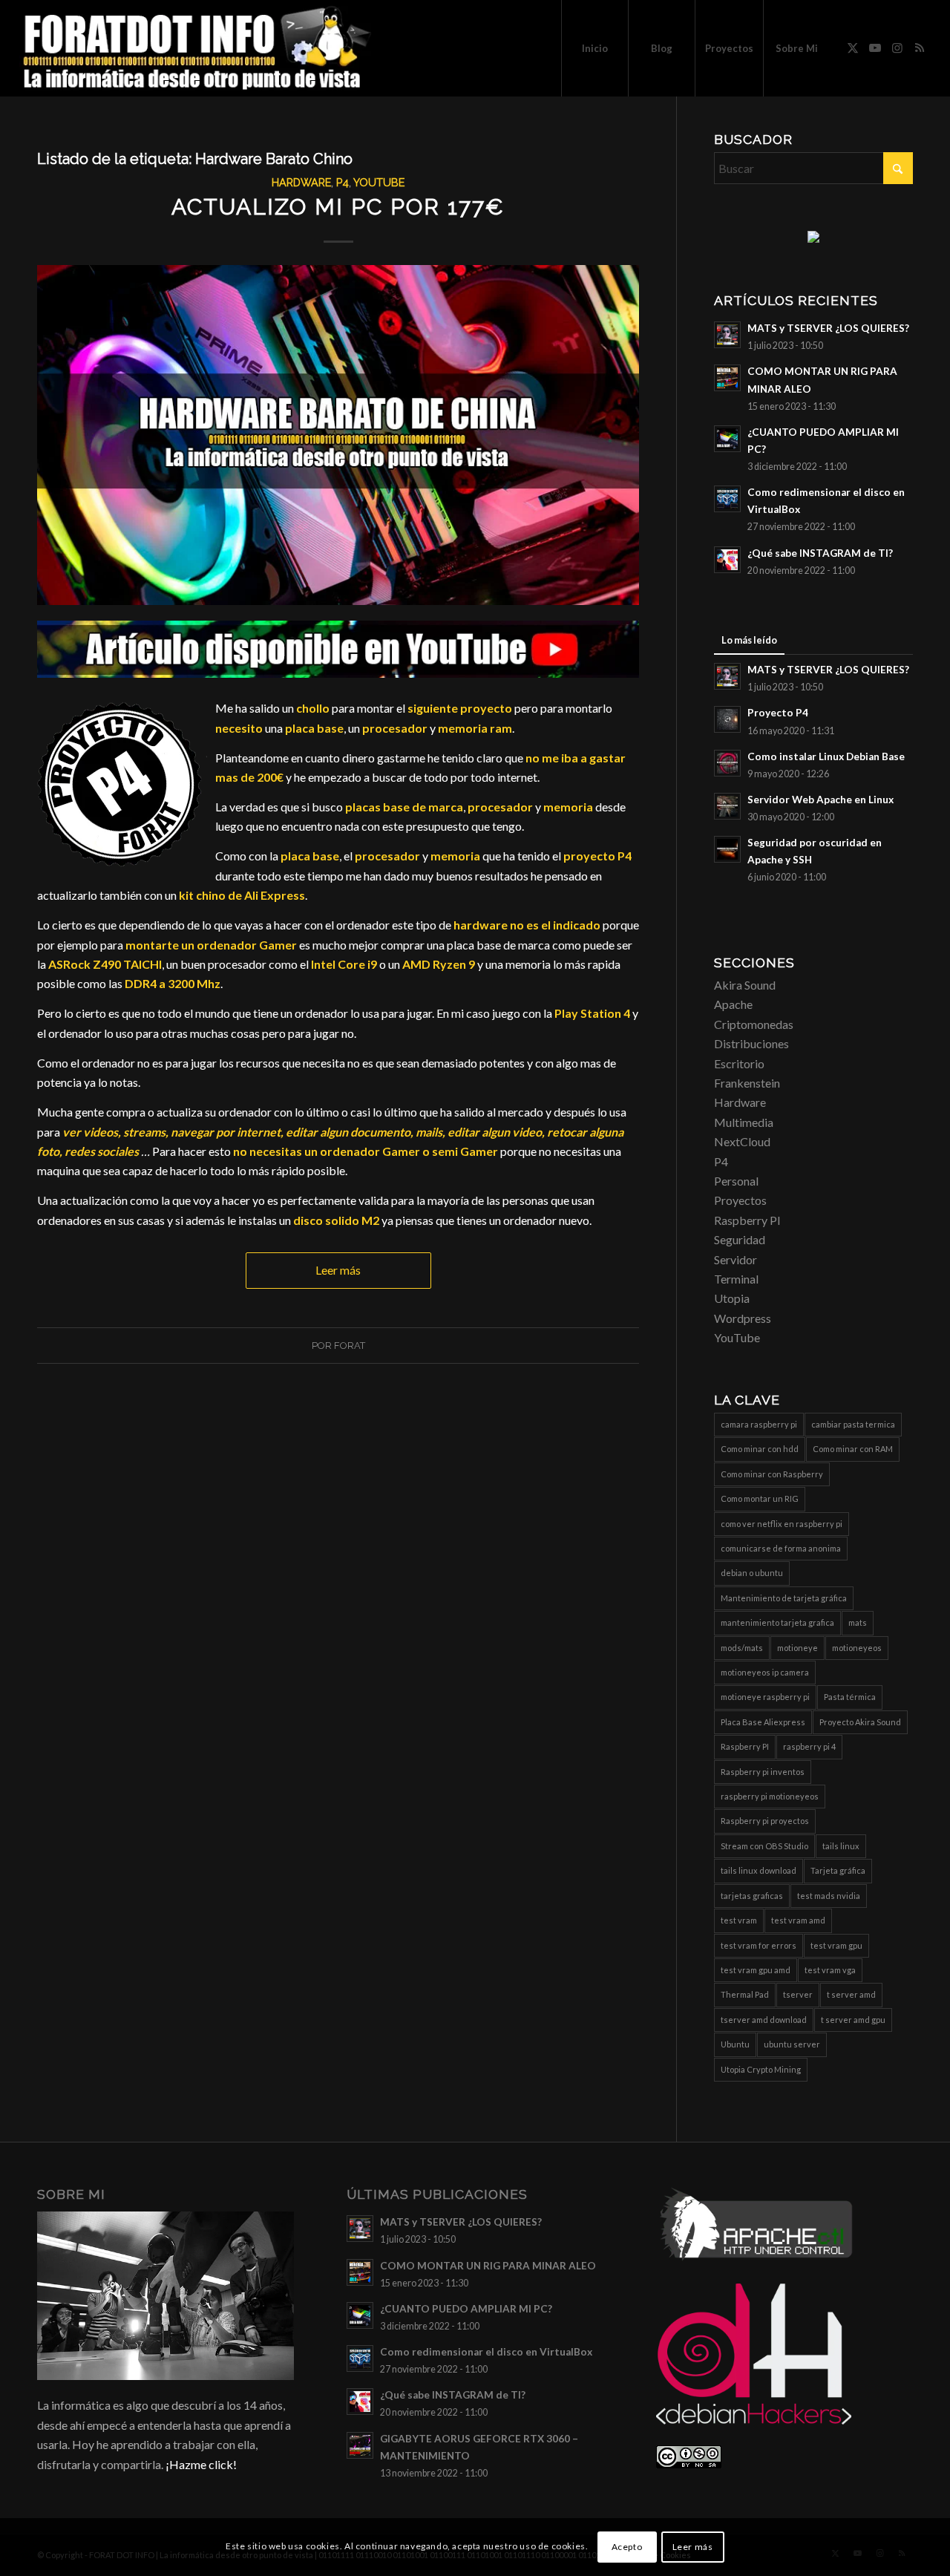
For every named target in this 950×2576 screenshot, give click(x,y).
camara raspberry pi (759, 1424)
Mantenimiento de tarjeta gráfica (784, 1598)
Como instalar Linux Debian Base (826, 756)
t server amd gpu (853, 2020)
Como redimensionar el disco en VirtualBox (486, 2352)
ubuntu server (792, 2044)
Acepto (627, 2547)
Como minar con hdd (760, 1449)
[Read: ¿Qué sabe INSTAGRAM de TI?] (727, 560)
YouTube (379, 182)
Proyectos (740, 1200)
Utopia (732, 1298)
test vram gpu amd (756, 1970)
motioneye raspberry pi (765, 1697)
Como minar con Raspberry (772, 1474)
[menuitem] (594, 48)
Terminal (736, 1279)
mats (858, 1622)
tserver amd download (764, 2020)
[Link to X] (853, 48)
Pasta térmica (850, 1697)
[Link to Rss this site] (920, 48)
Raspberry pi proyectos (765, 1821)
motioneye (797, 1648)
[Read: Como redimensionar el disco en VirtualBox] (727, 499)
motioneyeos (857, 1648)
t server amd (851, 1994)
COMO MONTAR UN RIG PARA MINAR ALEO (488, 2266)
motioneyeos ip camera (765, 1672)
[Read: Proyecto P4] (727, 719)
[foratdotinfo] (196, 48)
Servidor (736, 1259)
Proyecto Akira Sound (860, 1722)
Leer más (338, 1270)
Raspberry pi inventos (763, 1772)
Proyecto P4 (778, 713)
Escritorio (739, 1063)
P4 (343, 182)
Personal (736, 1181)
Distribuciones (751, 1043)
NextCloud (742, 1141)
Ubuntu (735, 2044)
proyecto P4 (597, 856)
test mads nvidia (829, 1896)
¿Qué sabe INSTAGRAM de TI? (820, 553)
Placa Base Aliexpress (763, 1722)
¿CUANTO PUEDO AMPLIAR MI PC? (466, 2309)
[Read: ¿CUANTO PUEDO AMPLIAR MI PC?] (727, 439)
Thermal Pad (745, 1994)
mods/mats (742, 1648)
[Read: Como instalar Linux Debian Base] (727, 763)
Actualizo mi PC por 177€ (338, 207)
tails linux (841, 1846)
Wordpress (743, 1318)
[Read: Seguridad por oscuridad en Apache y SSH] (727, 849)
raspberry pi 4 (809, 1746)
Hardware (301, 182)
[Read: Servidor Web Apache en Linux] (727, 806)
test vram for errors (759, 1945)
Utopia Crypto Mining (761, 2069)
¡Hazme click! (201, 2464)
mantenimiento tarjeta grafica (777, 1622)
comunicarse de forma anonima (781, 1548)
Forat (350, 1346)
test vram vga (830, 1970)
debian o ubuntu (752, 1573)
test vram (739, 1920)
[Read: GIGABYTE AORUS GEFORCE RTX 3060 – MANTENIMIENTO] (360, 2445)
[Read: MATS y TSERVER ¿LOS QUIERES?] (727, 335)
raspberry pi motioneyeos (770, 1796)
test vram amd (798, 1920)
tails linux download (759, 1870)
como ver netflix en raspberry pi (782, 1524)
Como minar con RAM (853, 1449)
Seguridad (740, 1239)
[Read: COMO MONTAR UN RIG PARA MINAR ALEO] (727, 378)
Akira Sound (745, 985)
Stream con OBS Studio (764, 1846)
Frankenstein (747, 1083)
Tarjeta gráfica (838, 1870)
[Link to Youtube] (875, 48)
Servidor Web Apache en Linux (820, 800)
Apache (733, 1004)
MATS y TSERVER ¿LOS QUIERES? (828, 328)
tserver (798, 1994)
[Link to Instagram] (897, 48)
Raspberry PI (747, 1220)
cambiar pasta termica (853, 1424)
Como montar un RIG (760, 1498)
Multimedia (744, 1122)
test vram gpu (836, 1945)
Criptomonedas (754, 1024)
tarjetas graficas (752, 1896)
